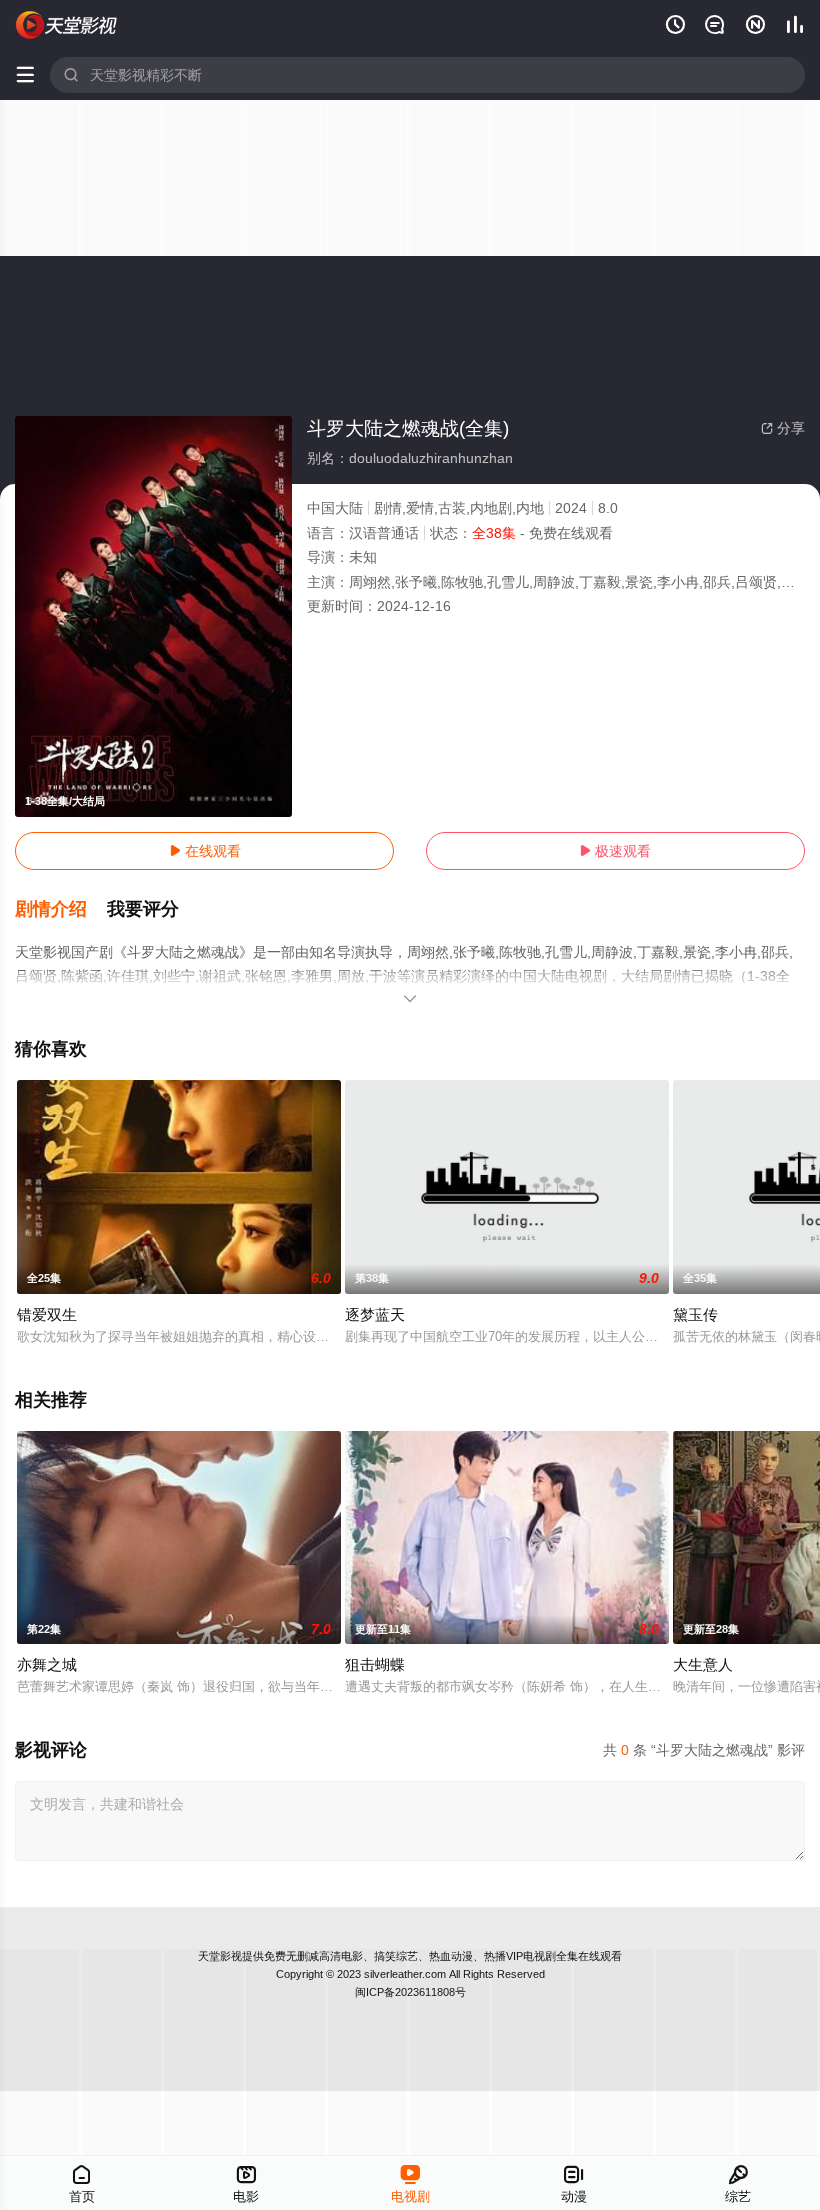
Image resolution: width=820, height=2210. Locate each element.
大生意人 (703, 1664)
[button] (61, 910)
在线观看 (205, 851)
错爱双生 (47, 1314)
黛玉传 (695, 1314)
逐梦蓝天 (375, 1314)
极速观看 (615, 851)
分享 (783, 428)
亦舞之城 (47, 1664)
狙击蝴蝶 (375, 1664)
